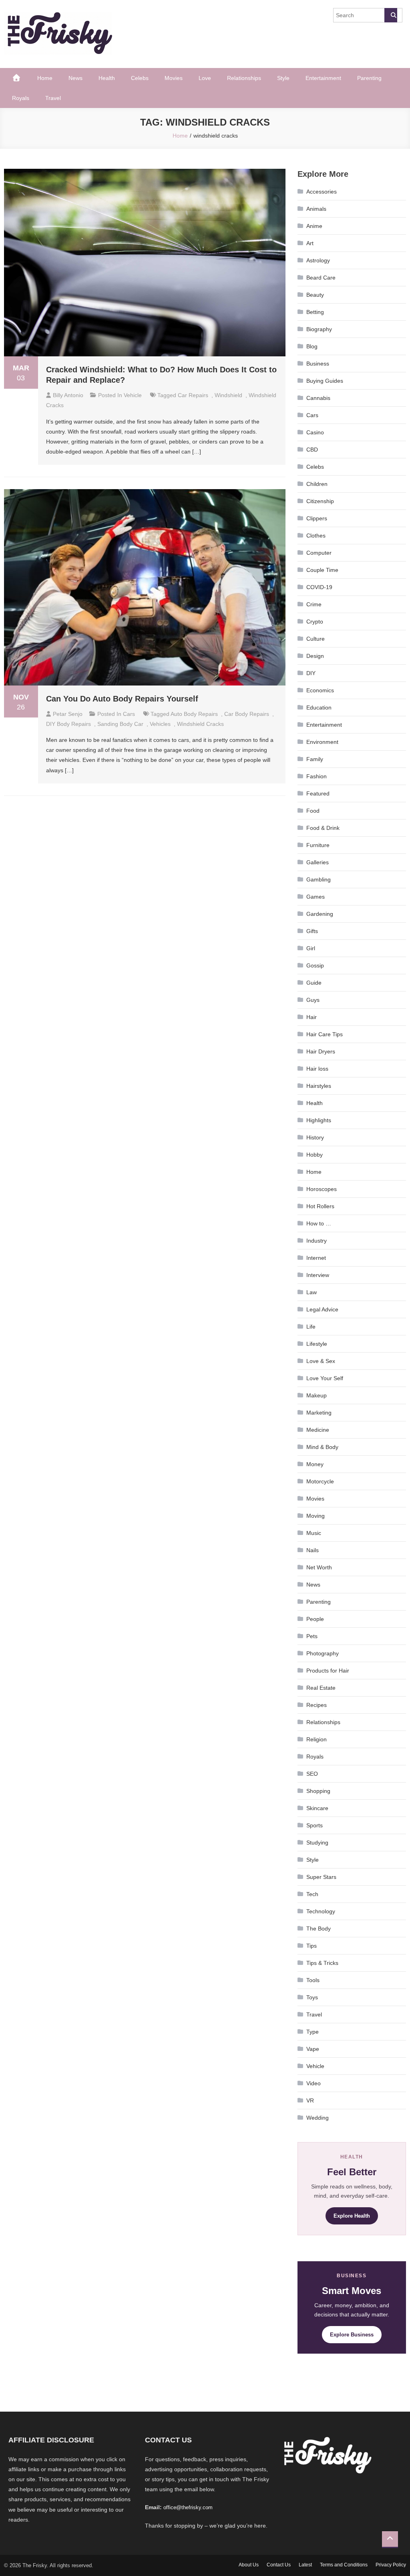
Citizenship (320, 501)
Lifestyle (317, 1344)
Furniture (318, 845)
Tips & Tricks (322, 1963)
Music (314, 1533)
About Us (249, 2565)
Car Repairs (193, 395)
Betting (315, 312)
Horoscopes (322, 1189)
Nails (313, 1550)
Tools (313, 1980)
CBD (312, 450)
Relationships (244, 78)
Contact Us (279, 2565)
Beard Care (321, 278)
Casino (315, 432)
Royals (21, 98)
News (75, 78)
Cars (129, 714)
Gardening (320, 914)
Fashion (317, 776)
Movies (174, 78)
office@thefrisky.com (188, 2507)
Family (315, 759)
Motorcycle (320, 1481)
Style (283, 78)
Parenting (369, 78)
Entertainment (323, 78)
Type (313, 2032)
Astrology (318, 260)
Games (316, 897)
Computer (319, 553)
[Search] (391, 15)
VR (310, 2100)
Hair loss (317, 1069)
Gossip (315, 965)
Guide (314, 983)
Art (310, 243)
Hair (312, 1017)
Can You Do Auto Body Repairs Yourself (122, 699)
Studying (317, 1843)
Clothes (316, 536)
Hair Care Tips (325, 1034)
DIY (311, 673)
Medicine (318, 1430)
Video (314, 2083)
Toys (312, 1997)
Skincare (317, 1808)
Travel (53, 98)
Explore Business (352, 2335)
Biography (319, 329)
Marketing (319, 1413)
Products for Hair (328, 1671)
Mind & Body (322, 1447)
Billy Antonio (68, 395)
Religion (317, 1739)
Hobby (315, 1155)
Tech (312, 1894)
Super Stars (321, 1877)
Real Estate (321, 1688)
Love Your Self (325, 1378)
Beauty (315, 295)
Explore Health (352, 2216)
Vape (313, 2049)
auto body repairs (194, 714)
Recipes (317, 1705)
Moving (316, 1516)
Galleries (318, 862)
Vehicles (160, 724)
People (315, 1619)
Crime (314, 604)
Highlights (319, 1120)
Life (311, 1327)
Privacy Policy (391, 2565)
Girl (311, 948)
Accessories (322, 192)
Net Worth (319, 1567)
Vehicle (133, 395)
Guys (313, 1000)
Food (313, 811)
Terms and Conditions (344, 2565)
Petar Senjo (68, 714)
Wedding (318, 2118)
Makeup (317, 1395)
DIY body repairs (68, 724)
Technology (321, 1911)
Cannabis (318, 398)
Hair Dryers (321, 1051)
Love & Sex (321, 1361)
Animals (316, 209)
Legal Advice (322, 1309)
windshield (228, 395)
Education (319, 707)
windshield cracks (200, 724)
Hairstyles (319, 1086)
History (315, 1137)
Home (45, 78)
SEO (312, 1774)
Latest (305, 2565)
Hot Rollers (320, 1206)
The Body (319, 1929)
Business (318, 364)
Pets (312, 1636)
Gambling (319, 879)
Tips (312, 1946)
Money (315, 1464)
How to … (319, 1223)
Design (315, 656)
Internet (316, 1258)
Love (205, 78)
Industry (317, 1241)
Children (317, 484)
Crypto (315, 622)
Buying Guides (325, 381)
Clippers (317, 518)
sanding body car (120, 724)
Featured (318, 793)
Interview (318, 1275)
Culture (316, 639)
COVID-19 (319, 587)
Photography (323, 1653)
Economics (320, 690)
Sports (315, 1825)
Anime (314, 226)
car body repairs (247, 714)
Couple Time (322, 570)
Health (107, 78)
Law (312, 1292)
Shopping (318, 1791)
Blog (312, 346)
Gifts (312, 931)
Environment (322, 742)
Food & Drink (323, 828)
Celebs (140, 78)
